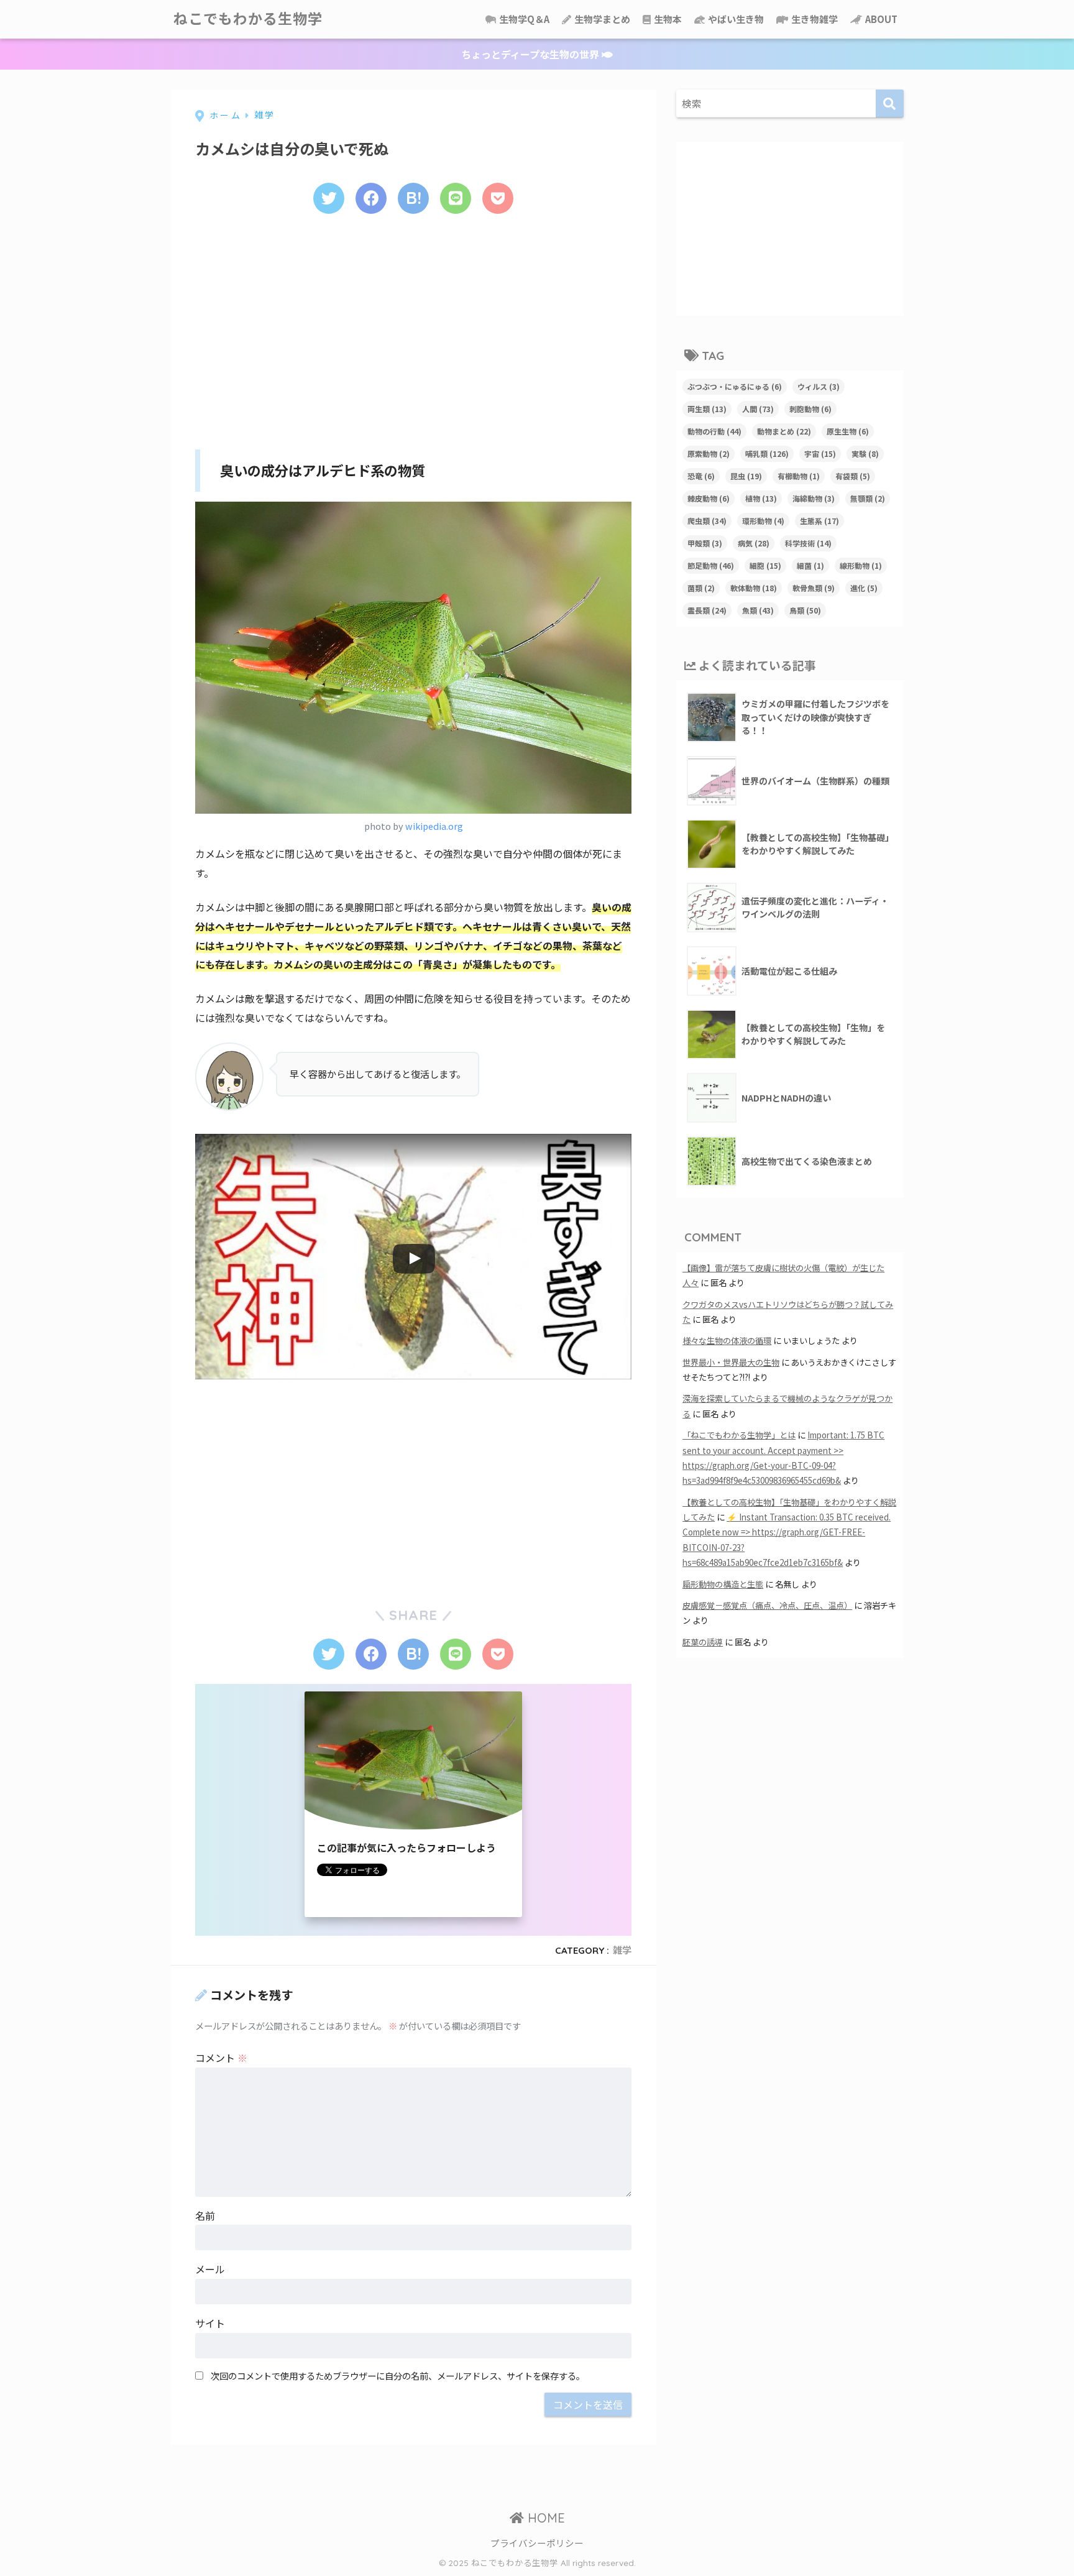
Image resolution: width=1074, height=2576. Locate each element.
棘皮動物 (709, 498)
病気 (754, 543)
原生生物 (848, 431)
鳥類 (805, 610)
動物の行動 (714, 431)
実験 (865, 453)
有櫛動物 (799, 476)
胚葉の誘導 (703, 1642)
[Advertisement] (413, 328)
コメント (221, 2058)
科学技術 (808, 543)
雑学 (622, 1950)
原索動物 (709, 453)
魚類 (758, 610)
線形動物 (861, 565)
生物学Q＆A (523, 19)
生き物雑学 (814, 19)
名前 (205, 2215)
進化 (864, 588)
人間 (758, 409)
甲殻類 (705, 543)
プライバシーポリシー (537, 2543)
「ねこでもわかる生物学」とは (739, 1435)
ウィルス (819, 386)
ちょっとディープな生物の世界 (531, 54)
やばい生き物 (735, 19)
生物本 (667, 19)
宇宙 (820, 453)
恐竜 (701, 476)
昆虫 (746, 476)
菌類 (701, 588)
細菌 (810, 565)
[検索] (890, 103)
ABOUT (880, 19)
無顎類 (868, 498)
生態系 (819, 521)
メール (210, 2269)
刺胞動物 (810, 409)
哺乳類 (767, 453)
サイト (210, 2323)
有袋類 (853, 476)
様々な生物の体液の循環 (727, 1341)
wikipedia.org (434, 826)
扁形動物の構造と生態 (723, 1584)
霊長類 (707, 610)
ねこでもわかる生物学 (248, 19)
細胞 (765, 565)
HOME (544, 2518)
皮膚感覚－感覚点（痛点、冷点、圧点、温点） (767, 1605)
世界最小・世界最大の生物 (731, 1362)
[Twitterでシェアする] (329, 198)
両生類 (707, 409)
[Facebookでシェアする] (371, 198)
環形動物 (763, 521)
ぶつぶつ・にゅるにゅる (735, 386)
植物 (761, 498)
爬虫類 (707, 521)
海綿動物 (814, 498)
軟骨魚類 (814, 588)
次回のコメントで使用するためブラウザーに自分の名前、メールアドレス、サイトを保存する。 (398, 2376)
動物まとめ (784, 431)
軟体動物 (754, 588)
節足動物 (711, 565)
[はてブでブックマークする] (413, 198)
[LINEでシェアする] (456, 198)
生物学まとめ (601, 19)
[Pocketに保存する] (498, 198)
